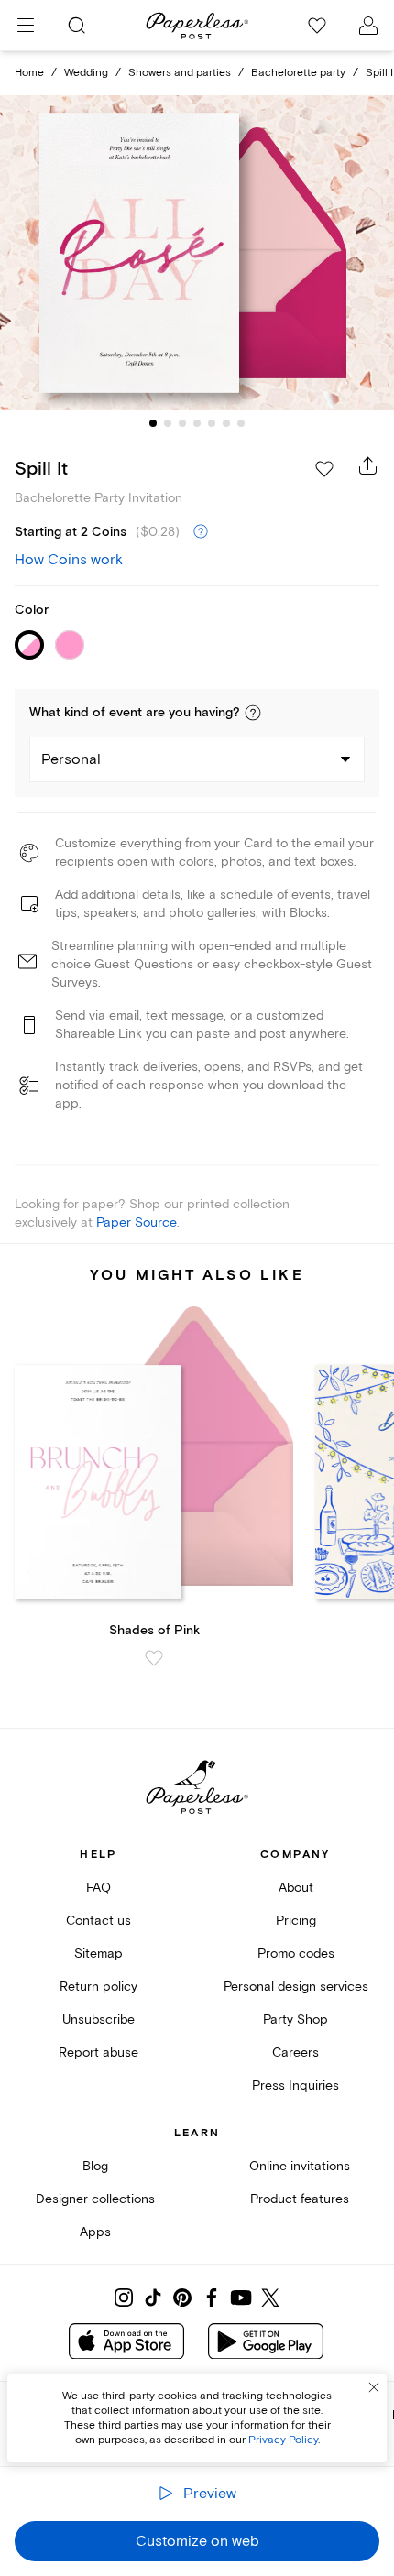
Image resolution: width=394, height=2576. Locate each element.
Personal (71, 759)
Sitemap (98, 1954)
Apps (95, 2232)
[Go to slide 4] (197, 423)
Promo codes (296, 1954)
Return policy (98, 1987)
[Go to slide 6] (226, 423)
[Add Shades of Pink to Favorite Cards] (154, 1658)
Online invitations (300, 2166)
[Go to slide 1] (153, 423)
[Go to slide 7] (241, 423)
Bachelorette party (298, 73)
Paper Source (137, 1223)
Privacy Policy (283, 2440)
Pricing (296, 1921)
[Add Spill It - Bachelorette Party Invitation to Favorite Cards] (324, 469)
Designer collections (95, 2199)
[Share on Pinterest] (182, 2298)
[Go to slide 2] (168, 423)
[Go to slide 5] (212, 423)
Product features (300, 2199)
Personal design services (296, 1987)
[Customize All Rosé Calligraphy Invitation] (197, 252)
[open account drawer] (368, 26)
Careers (295, 2052)
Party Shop (295, 2019)
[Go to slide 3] (182, 423)
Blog (95, 2166)
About (296, 1888)
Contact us (98, 1921)
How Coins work (69, 560)
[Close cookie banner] (374, 2387)
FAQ (98, 1888)
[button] (253, 713)
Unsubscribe (98, 2019)
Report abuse (98, 2052)
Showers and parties (180, 73)
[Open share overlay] (368, 465)
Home (29, 73)
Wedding (86, 73)
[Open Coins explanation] (201, 532)
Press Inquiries (295, 2085)
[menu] (26, 26)
